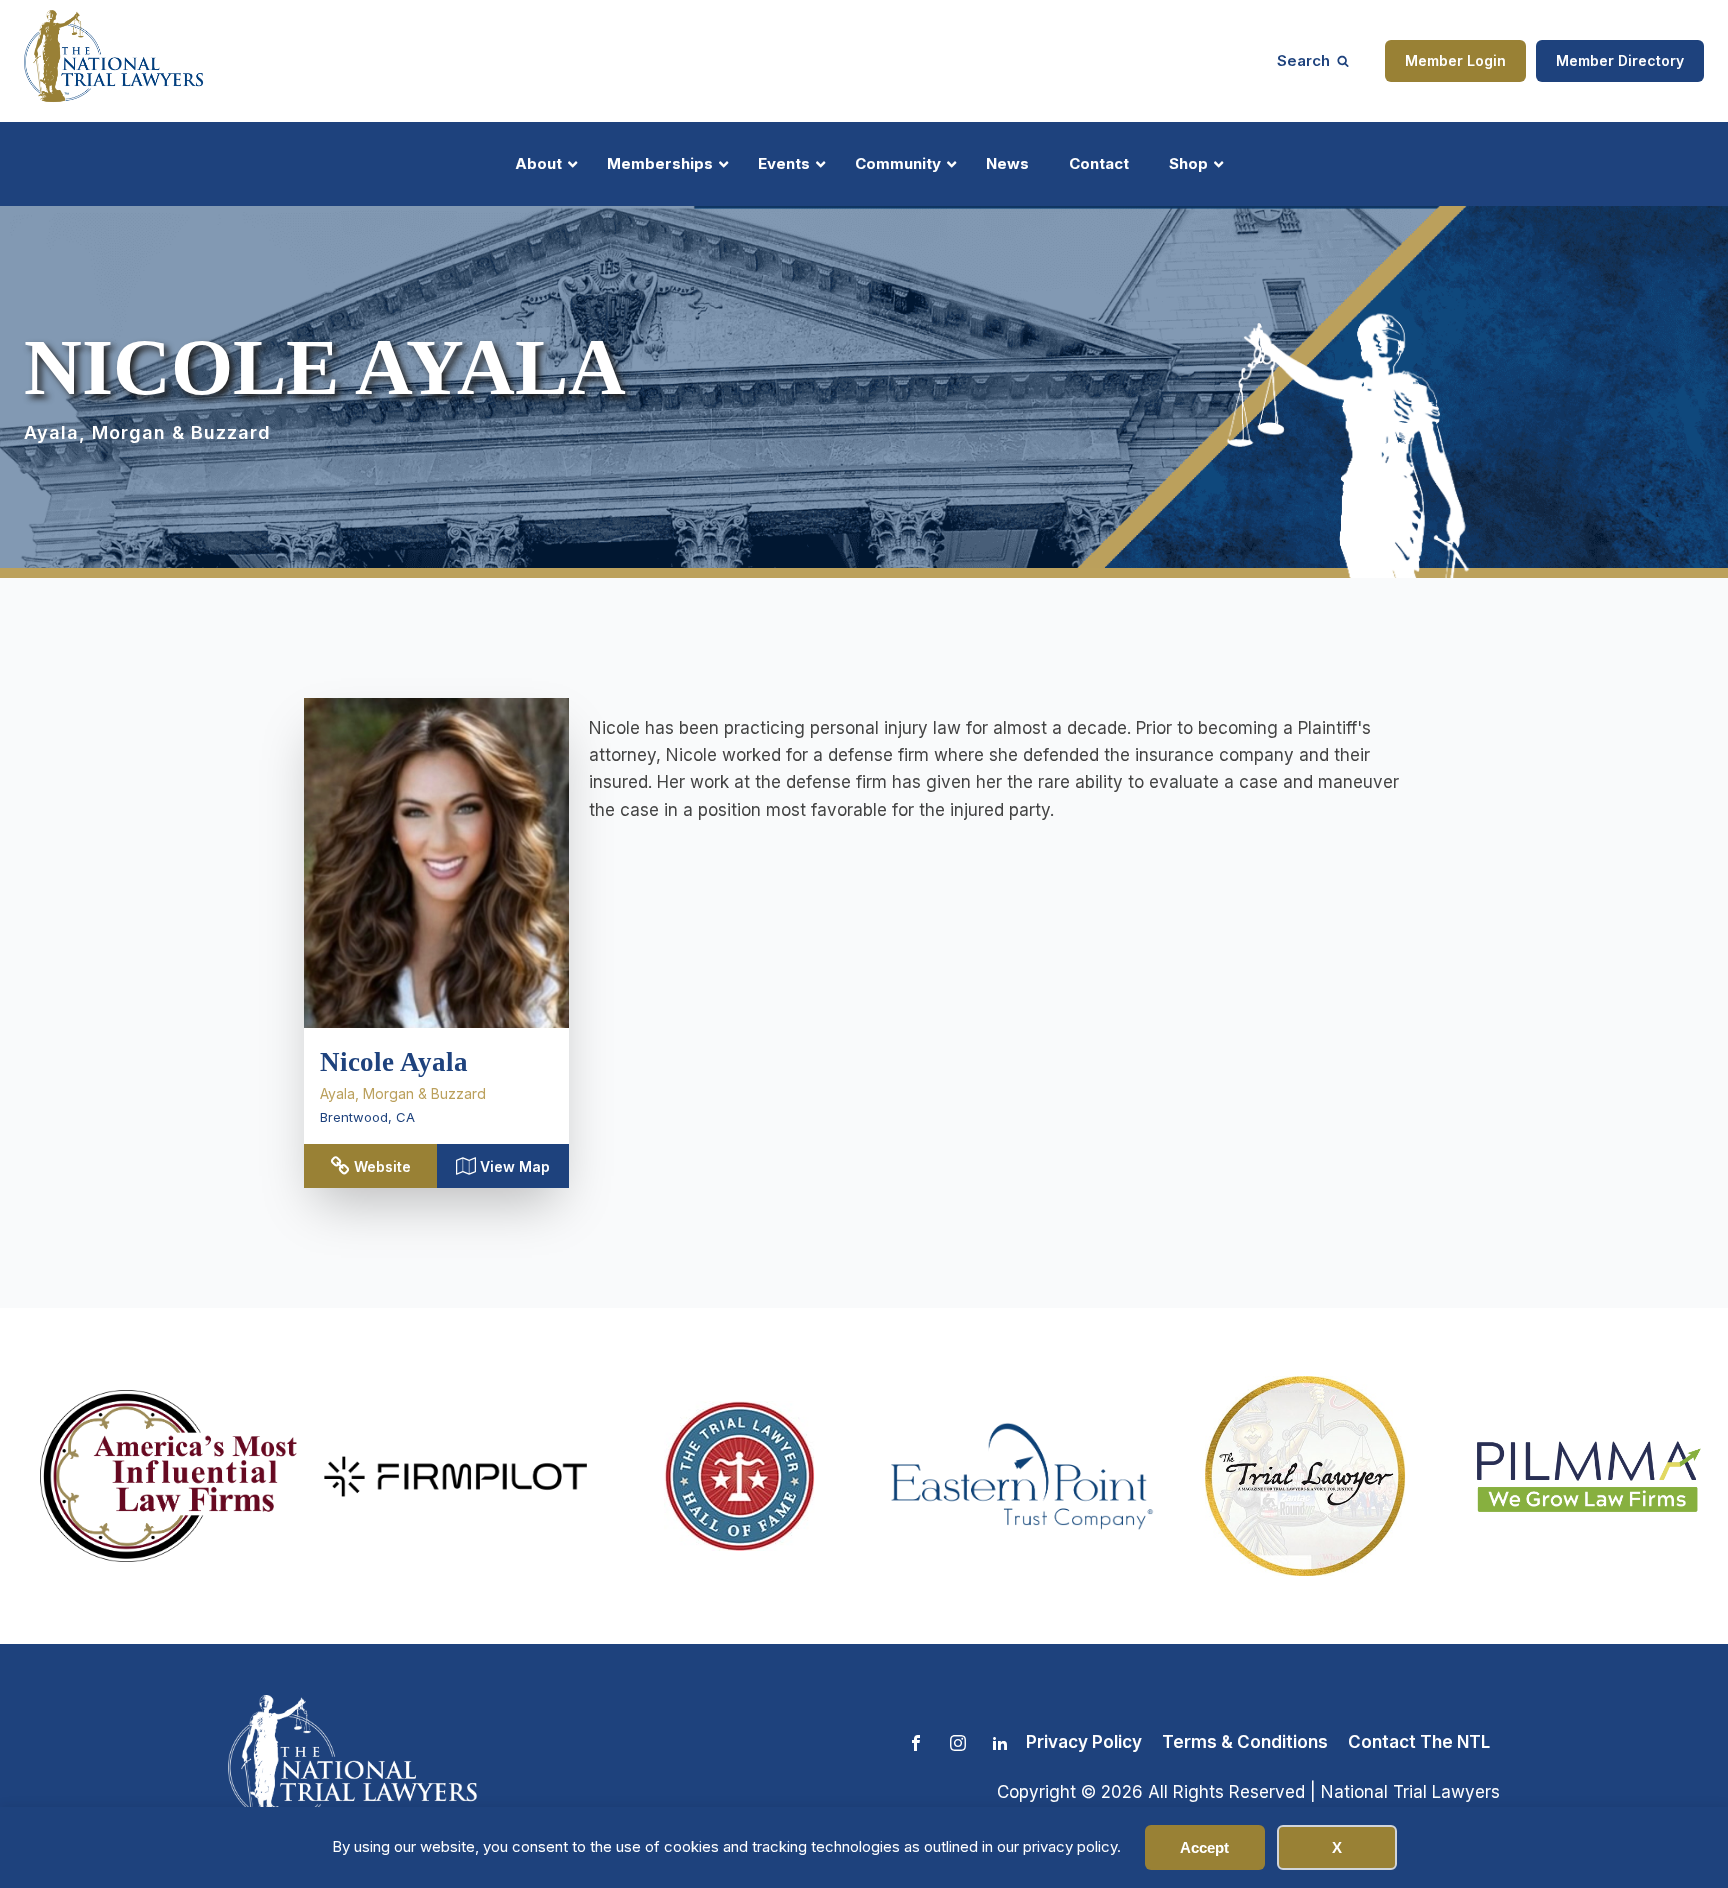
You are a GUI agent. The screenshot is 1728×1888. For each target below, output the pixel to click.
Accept (1204, 1847)
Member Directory (1620, 60)
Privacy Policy (1084, 1742)
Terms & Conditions (1245, 1742)
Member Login (1455, 60)
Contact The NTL (1419, 1742)
